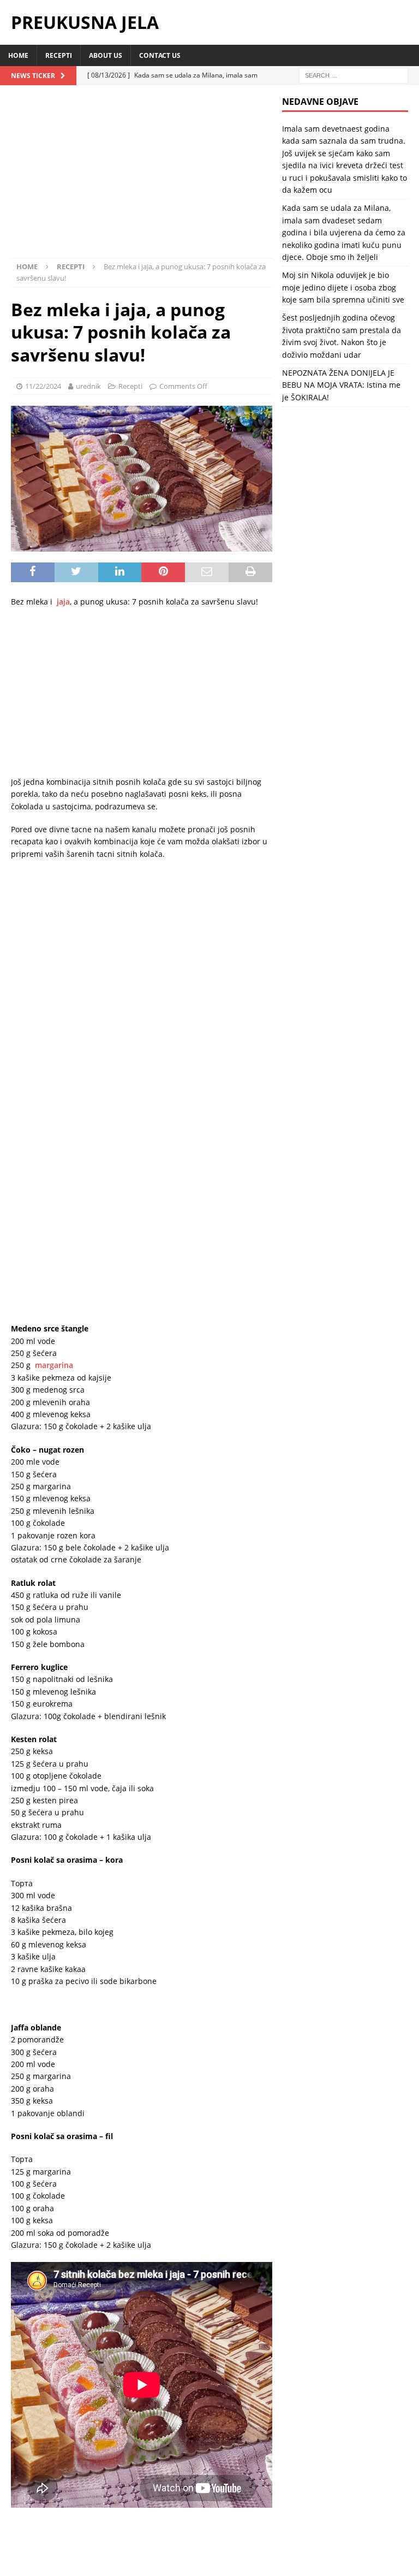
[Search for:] (354, 75)
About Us (106, 55)
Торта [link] (22, 1785)
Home (18, 55)
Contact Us (160, 55)
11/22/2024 (43, 386)
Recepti (59, 55)
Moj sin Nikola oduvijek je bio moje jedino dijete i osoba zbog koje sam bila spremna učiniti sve (343, 287)
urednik (88, 386)
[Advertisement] (142, 177)
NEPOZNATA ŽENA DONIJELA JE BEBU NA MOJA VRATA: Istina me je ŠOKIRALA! (341, 385)
